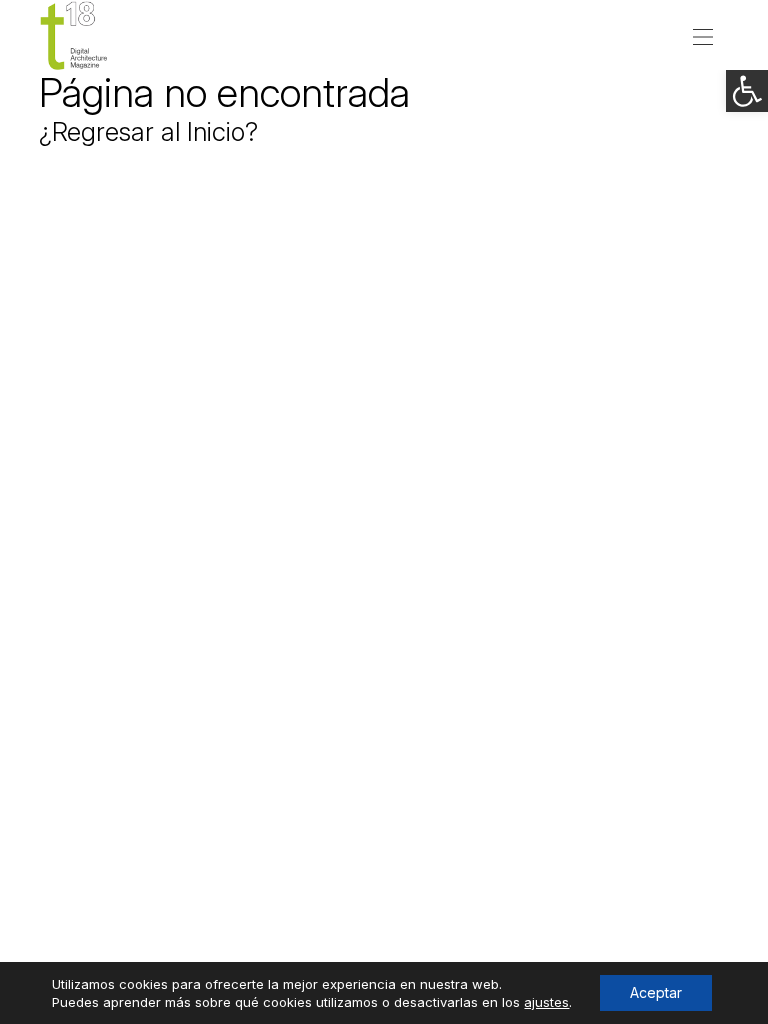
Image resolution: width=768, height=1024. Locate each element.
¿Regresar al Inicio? (148, 131)
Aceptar (656, 992)
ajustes (546, 1002)
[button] (747, 91)
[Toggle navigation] (703, 35)
